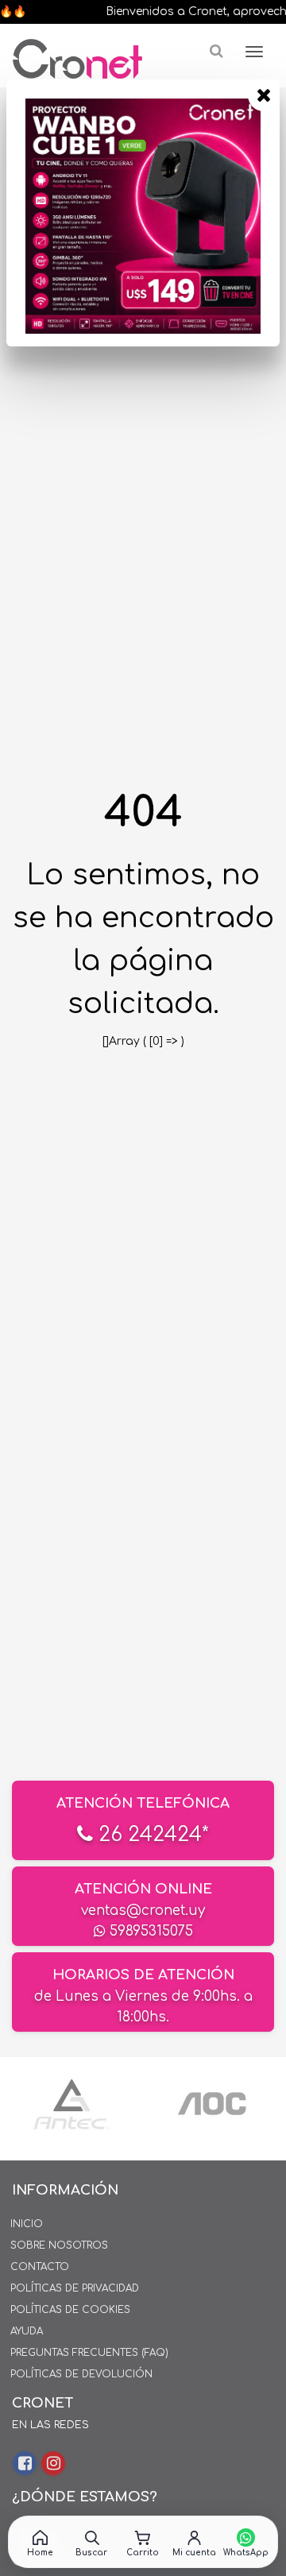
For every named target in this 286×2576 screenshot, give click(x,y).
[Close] (264, 95)
